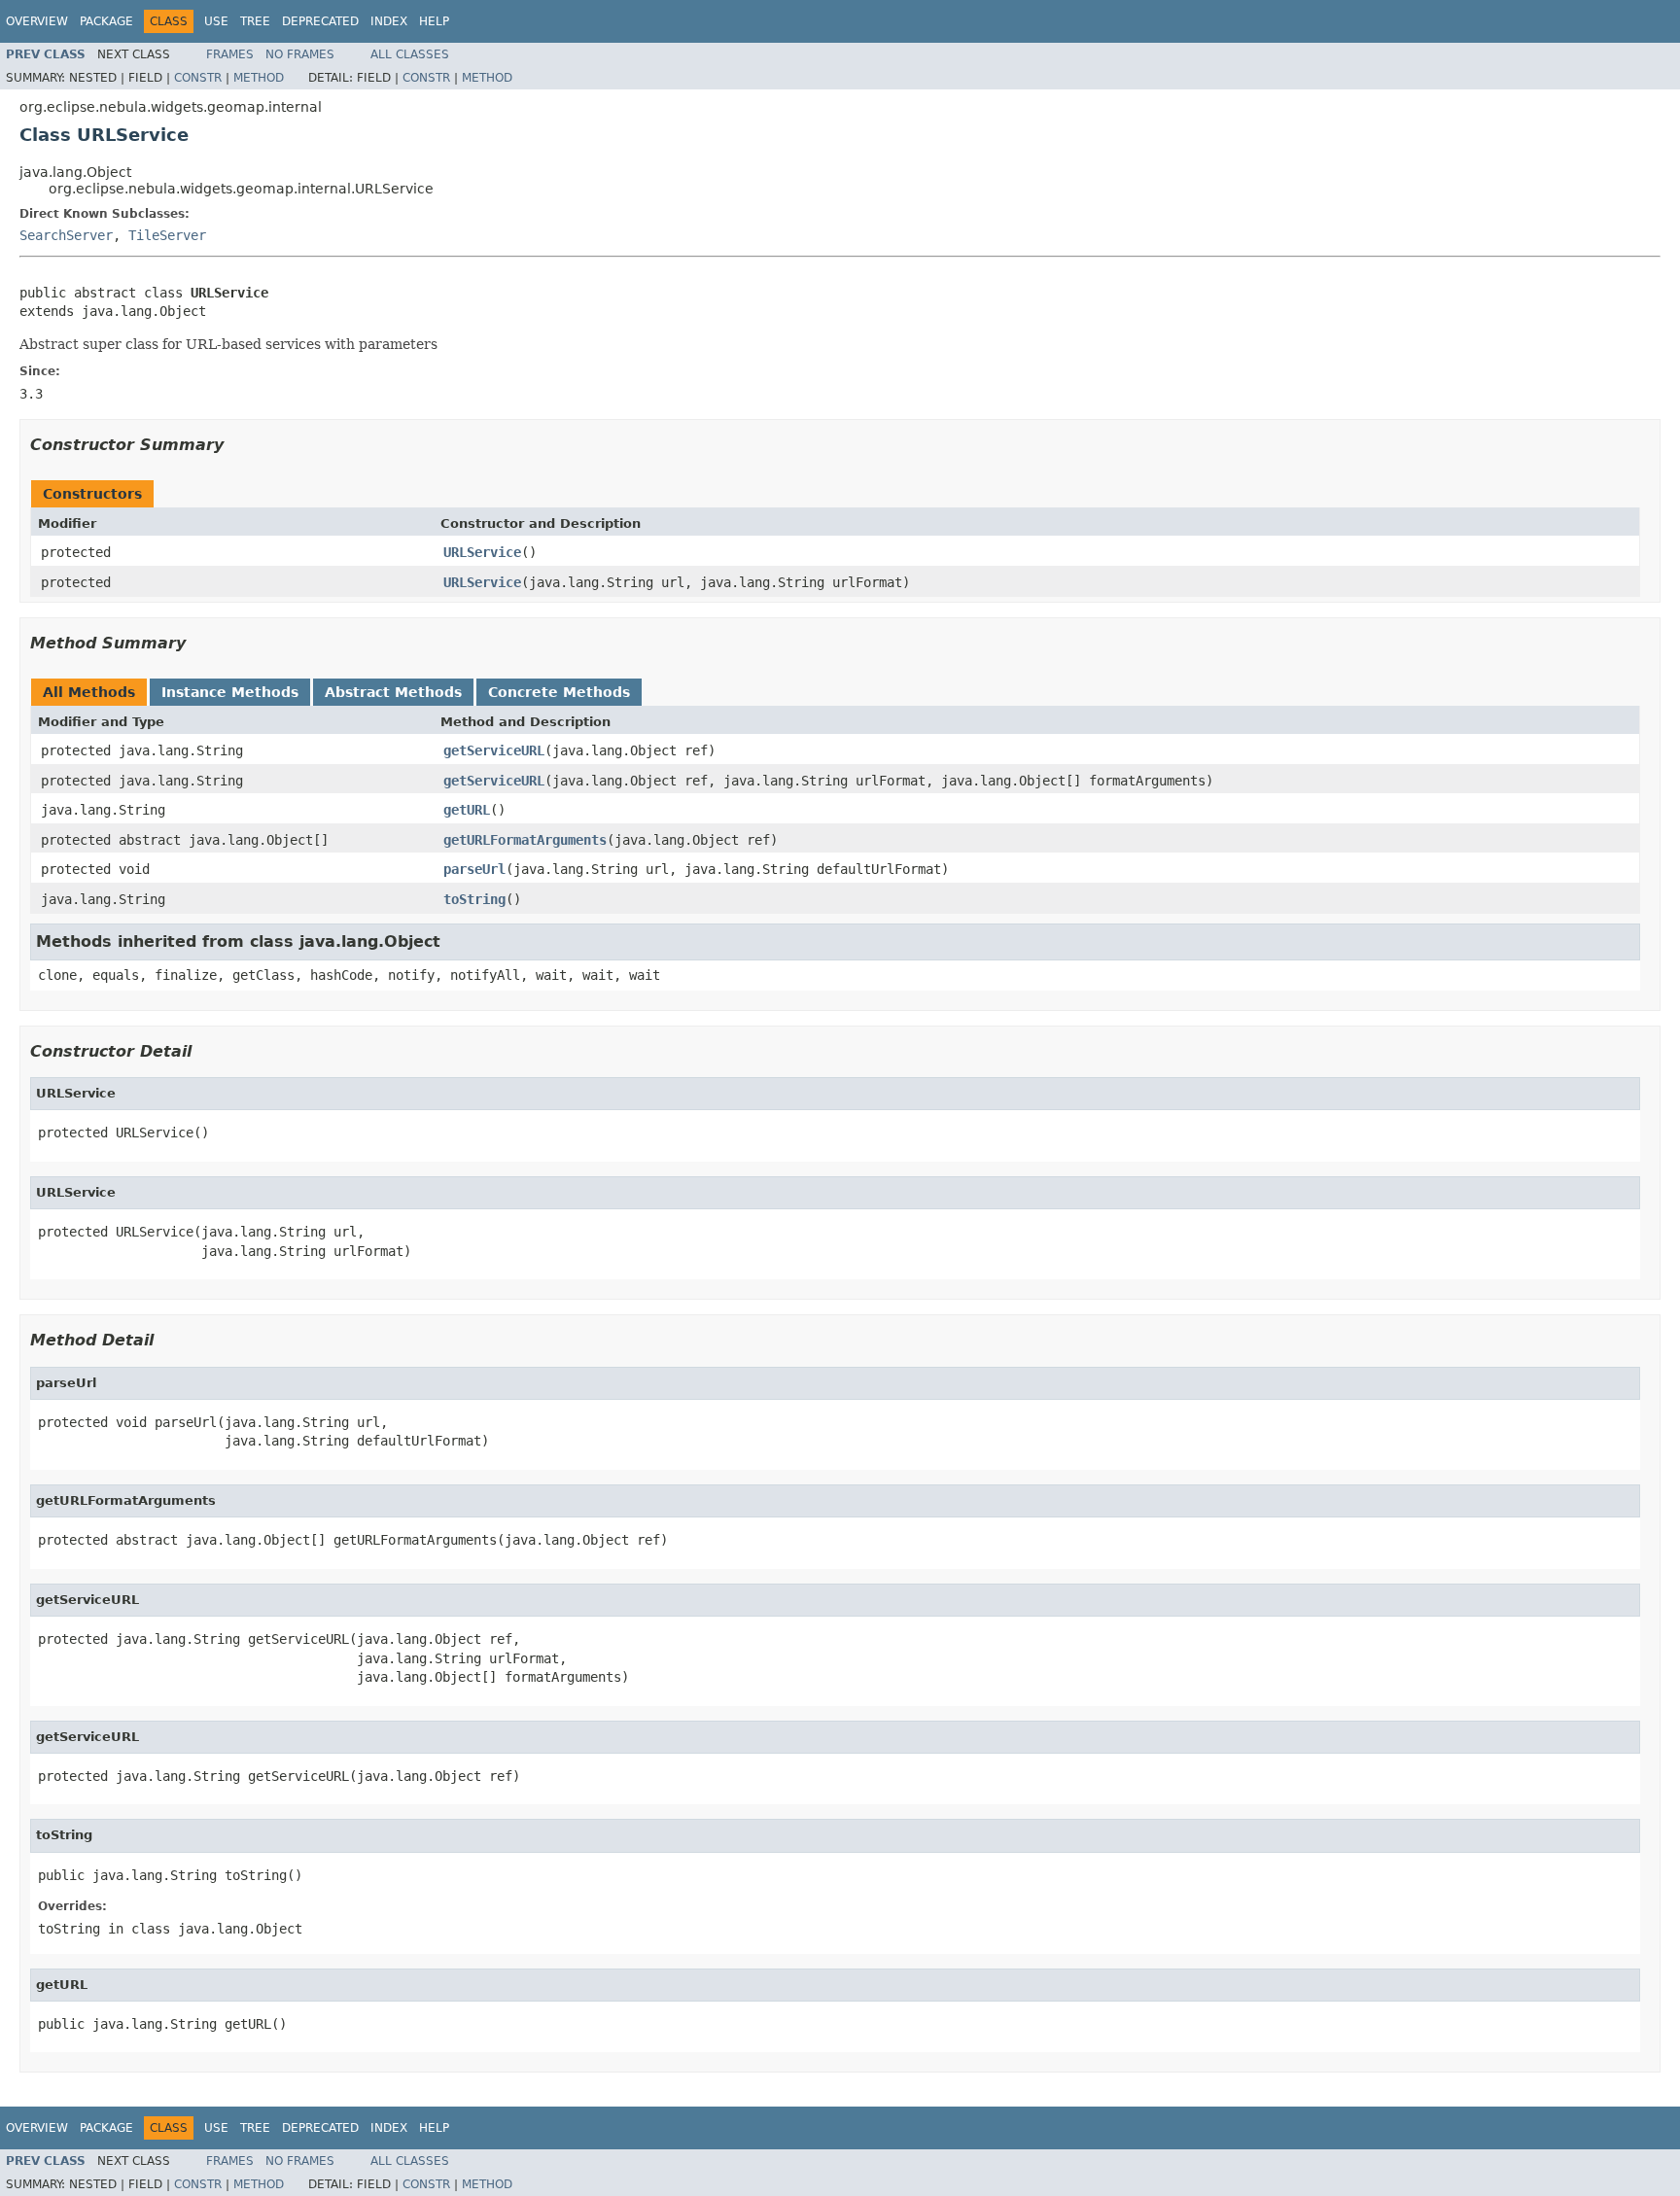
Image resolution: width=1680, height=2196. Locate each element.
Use (216, 21)
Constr (198, 78)
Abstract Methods (393, 692)
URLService (482, 552)
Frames (230, 54)
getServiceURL (494, 750)
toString (474, 899)
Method (259, 78)
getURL (467, 810)
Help (434, 21)
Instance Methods (230, 692)
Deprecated (320, 21)
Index (389, 21)
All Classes (410, 54)
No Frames (300, 54)
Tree (255, 21)
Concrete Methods (559, 692)
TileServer (167, 235)
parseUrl (474, 869)
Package (106, 21)
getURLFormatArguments (525, 840)
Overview (37, 21)
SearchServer (66, 235)
